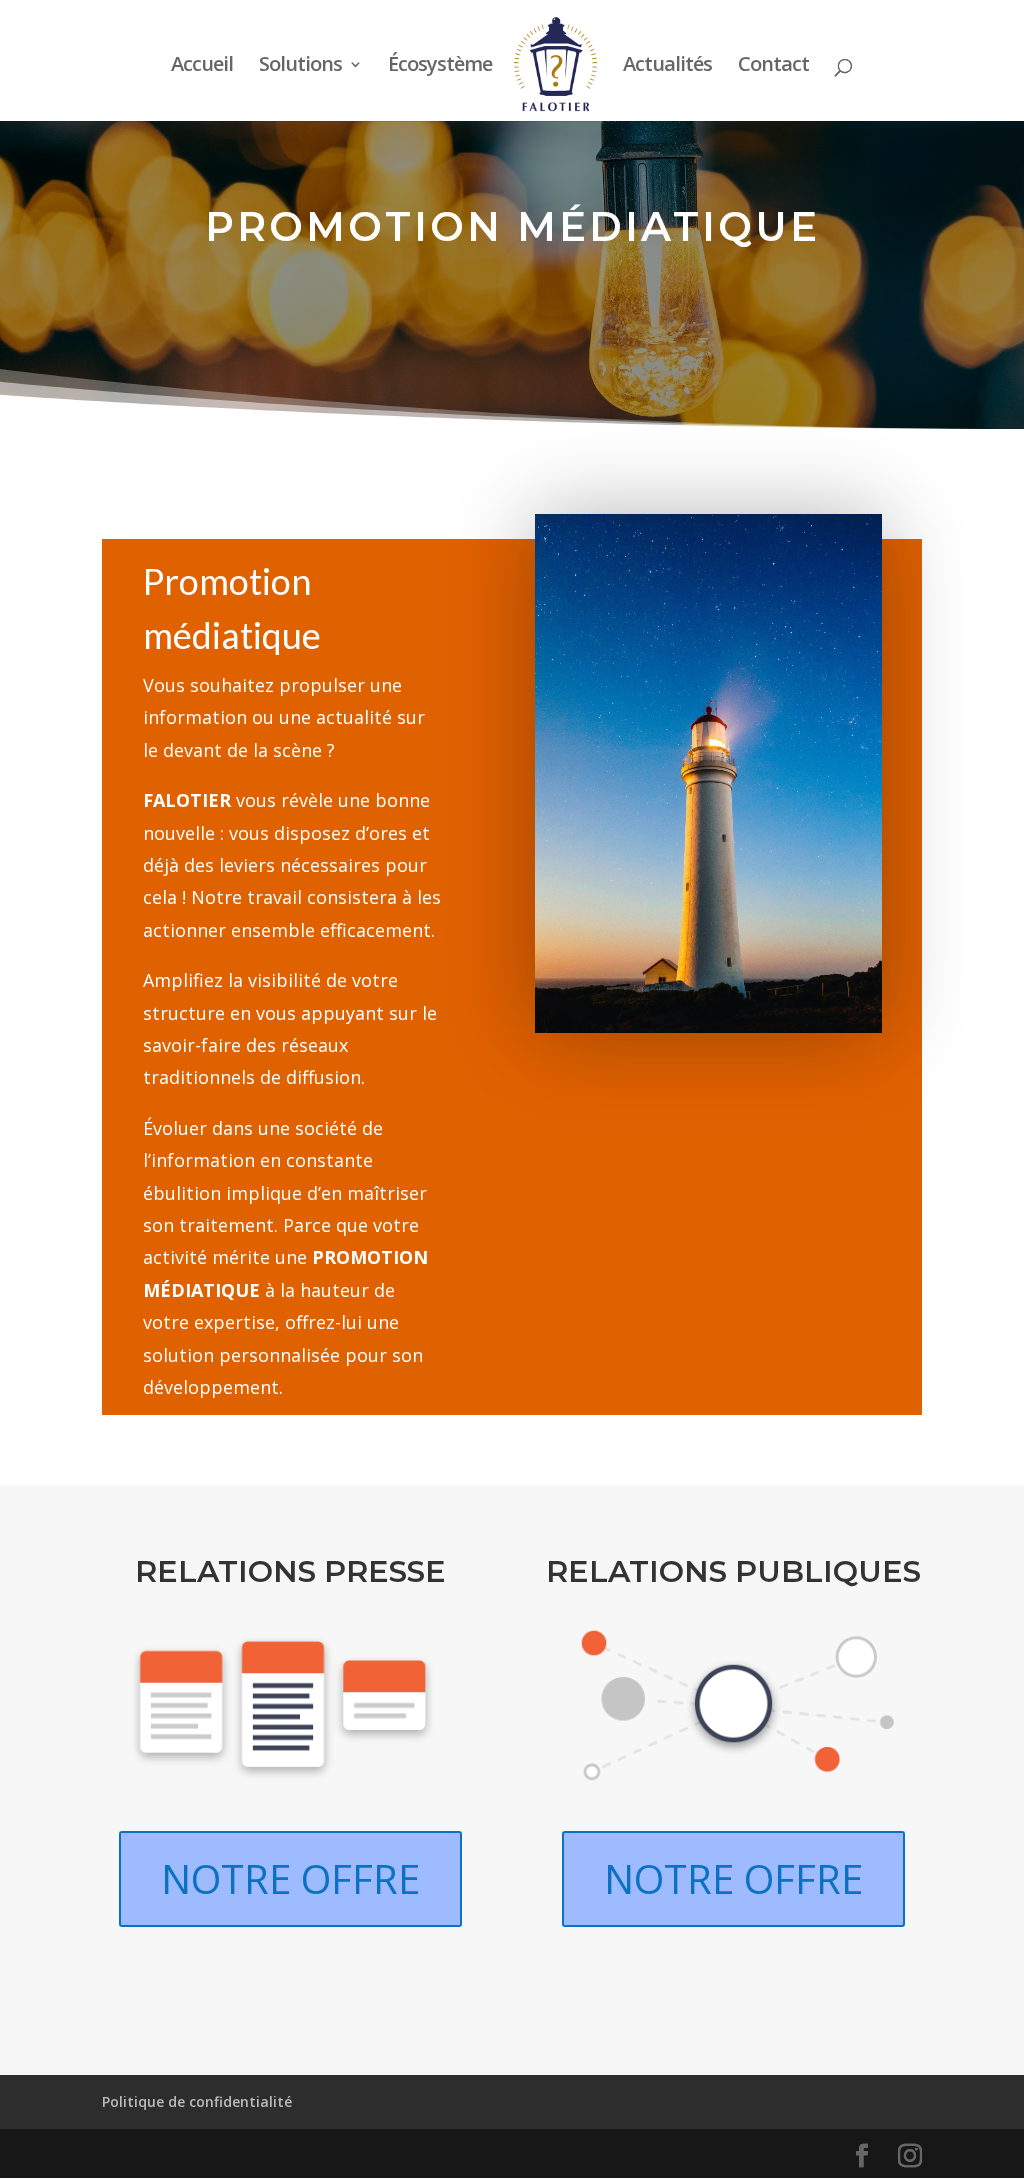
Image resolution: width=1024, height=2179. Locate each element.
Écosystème (440, 67)
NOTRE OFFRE (290, 1878)
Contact (773, 67)
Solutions (300, 67)
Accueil (202, 67)
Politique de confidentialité (197, 2101)
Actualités (667, 67)
